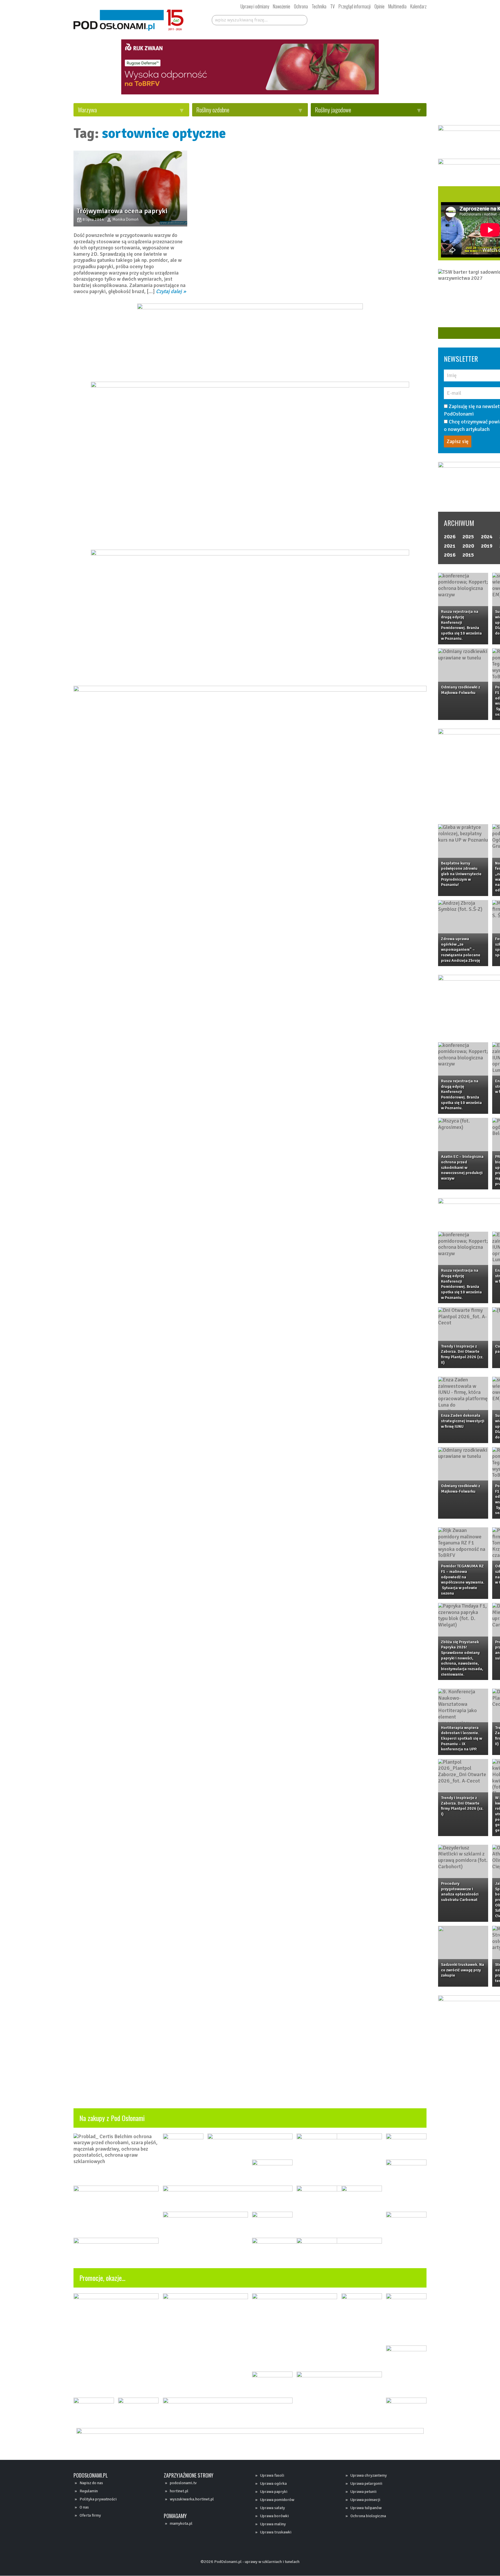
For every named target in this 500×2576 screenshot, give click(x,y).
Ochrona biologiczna (368, 2516)
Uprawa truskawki (276, 2532)
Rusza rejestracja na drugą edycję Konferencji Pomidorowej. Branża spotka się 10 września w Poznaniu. (461, 625)
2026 (450, 537)
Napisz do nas (91, 2483)
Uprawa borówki (274, 2516)
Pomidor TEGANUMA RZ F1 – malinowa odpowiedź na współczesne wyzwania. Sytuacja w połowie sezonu (463, 1579)
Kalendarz (418, 6)
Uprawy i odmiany (255, 6)
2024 (487, 537)
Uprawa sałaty (273, 2508)
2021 (450, 546)
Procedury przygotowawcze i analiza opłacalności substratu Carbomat (460, 1892)
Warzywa (87, 110)
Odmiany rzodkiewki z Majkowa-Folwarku (461, 690)
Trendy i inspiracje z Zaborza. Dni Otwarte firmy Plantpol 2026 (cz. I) (462, 1806)
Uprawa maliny (273, 2524)
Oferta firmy (90, 2515)
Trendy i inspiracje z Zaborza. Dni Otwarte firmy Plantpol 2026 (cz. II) (462, 1354)
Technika (319, 6)
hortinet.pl (179, 2491)
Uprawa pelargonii (366, 2483)
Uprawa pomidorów (277, 2500)
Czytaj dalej (169, 291)
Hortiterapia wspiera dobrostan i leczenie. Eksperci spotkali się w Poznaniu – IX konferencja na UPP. (462, 1738)
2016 (450, 555)
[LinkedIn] (373, 19)
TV (332, 6)
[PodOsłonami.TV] (408, 19)
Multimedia (397, 6)
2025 (468, 537)
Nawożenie (282, 6)
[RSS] (384, 19)
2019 (487, 546)
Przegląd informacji (355, 6)
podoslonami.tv (183, 2483)
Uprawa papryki (274, 2492)
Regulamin (89, 2491)
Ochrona (301, 6)
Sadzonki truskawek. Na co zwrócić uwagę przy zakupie (463, 1970)
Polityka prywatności (98, 2499)
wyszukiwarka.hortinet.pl (192, 2499)
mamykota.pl (181, 2523)
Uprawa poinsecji (365, 2500)
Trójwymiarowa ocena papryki (122, 211)
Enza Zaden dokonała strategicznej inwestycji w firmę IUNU (463, 1421)
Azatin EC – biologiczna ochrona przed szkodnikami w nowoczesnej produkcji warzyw (462, 1167)
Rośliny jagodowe (333, 110)
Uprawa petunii (363, 2492)
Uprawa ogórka (273, 2483)
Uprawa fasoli (272, 2475)
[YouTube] (352, 19)
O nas (84, 2507)
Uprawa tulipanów (366, 2508)
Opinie (379, 6)
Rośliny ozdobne (213, 110)
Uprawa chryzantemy (369, 2475)
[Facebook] (341, 19)
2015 (468, 555)
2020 (468, 546)
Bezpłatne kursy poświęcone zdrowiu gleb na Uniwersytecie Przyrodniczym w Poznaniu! (461, 874)
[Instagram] (362, 19)
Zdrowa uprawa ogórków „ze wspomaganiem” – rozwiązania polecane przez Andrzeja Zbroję (461, 950)
